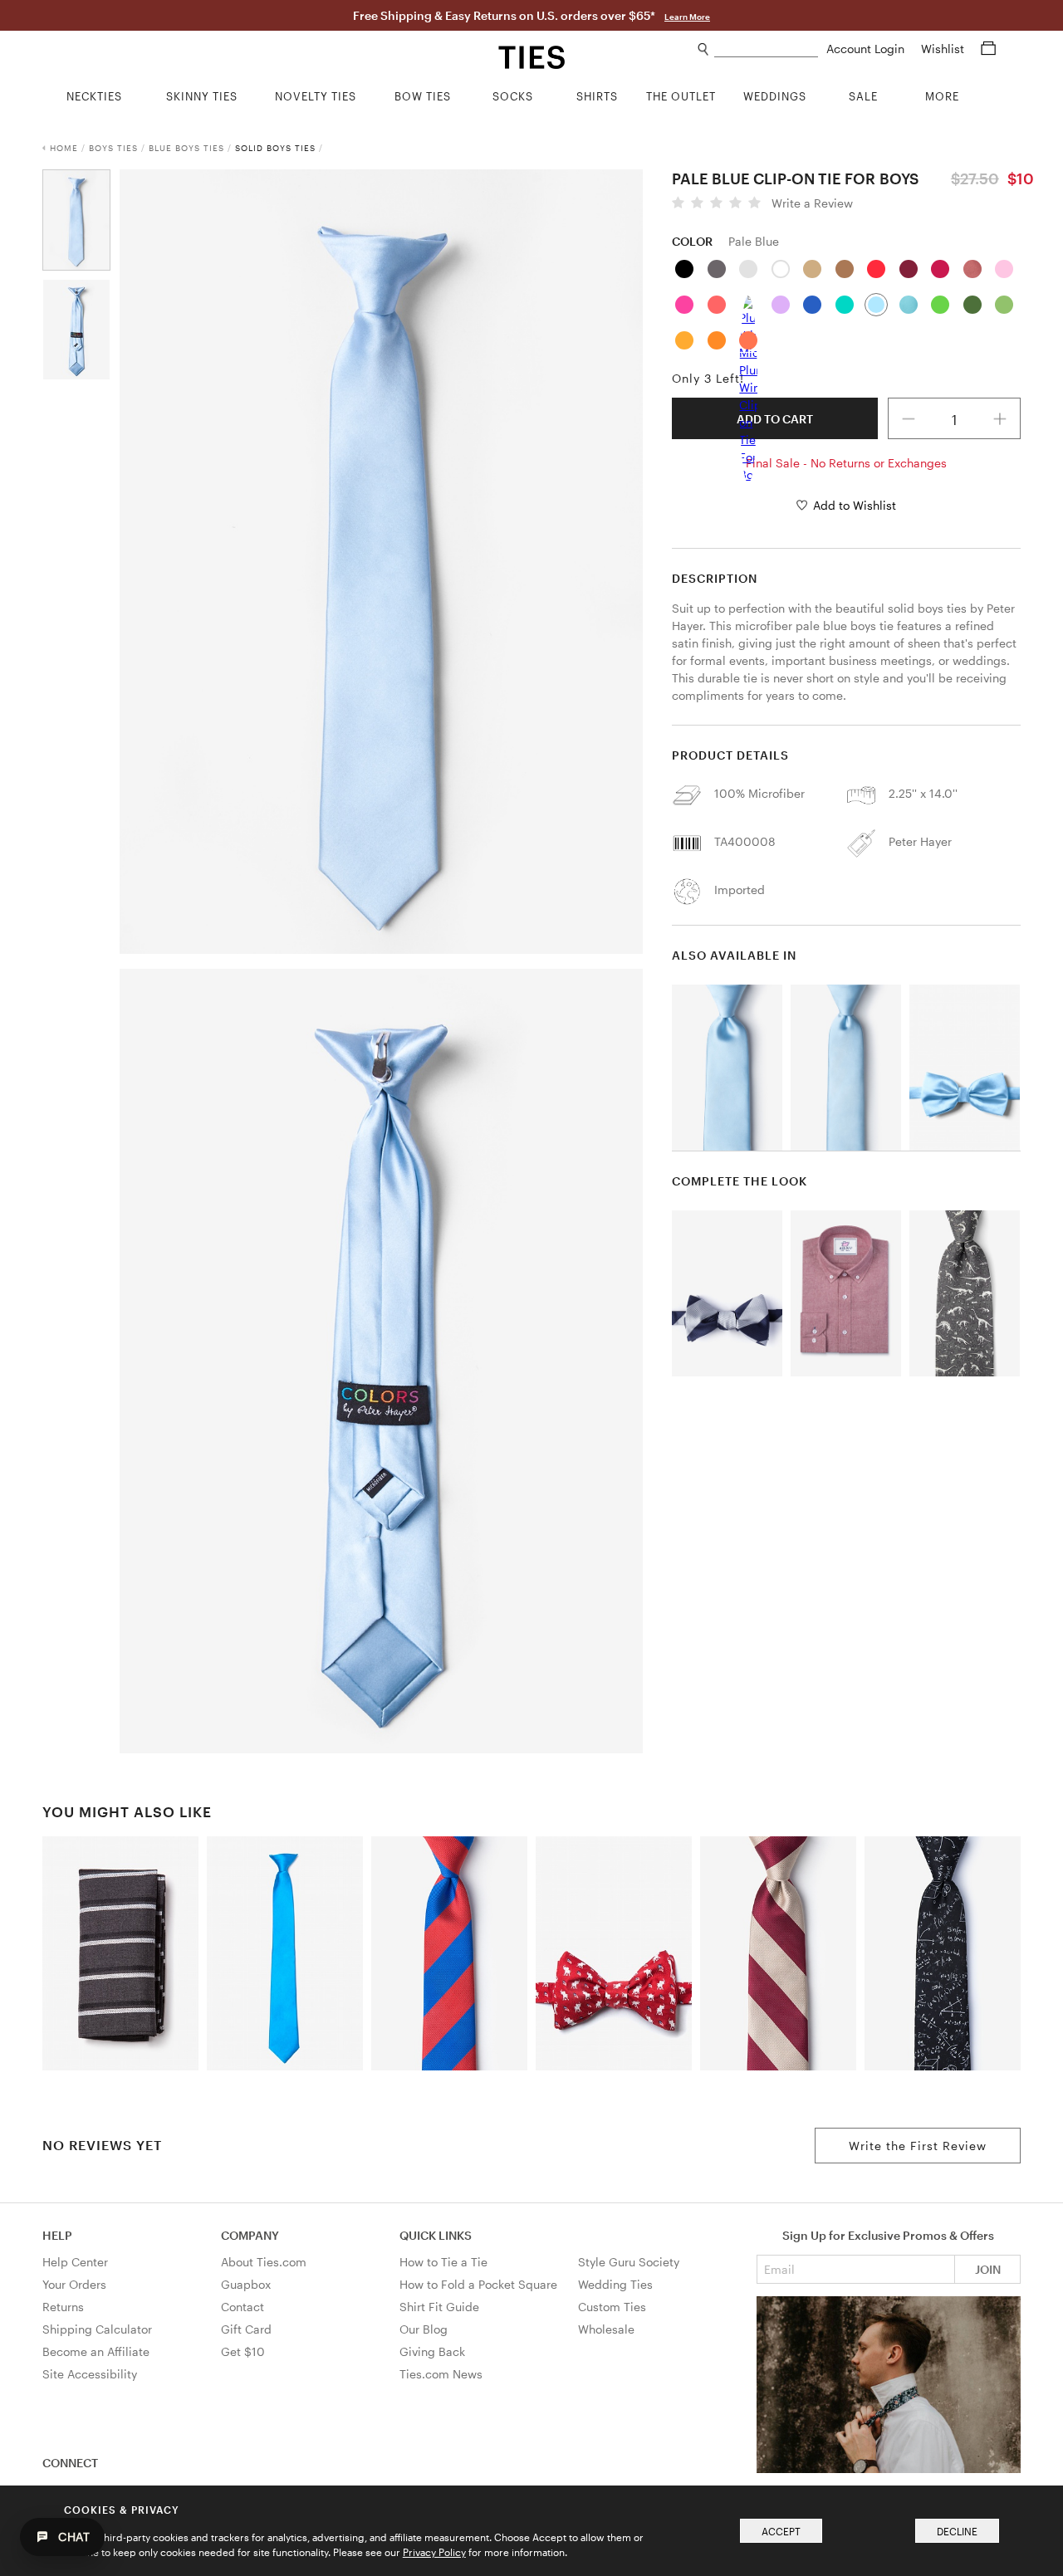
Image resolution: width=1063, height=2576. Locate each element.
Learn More (687, 17)
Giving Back (432, 2351)
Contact (242, 2307)
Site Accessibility (90, 2374)
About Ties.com (264, 2262)
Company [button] (250, 2235)
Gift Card (246, 2329)
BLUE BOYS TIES (186, 148)
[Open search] (704, 49)
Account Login (867, 49)
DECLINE (957, 2531)
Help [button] (57, 2235)
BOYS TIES (113, 148)
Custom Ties (612, 2307)
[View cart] (988, 49)
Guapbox (246, 2284)
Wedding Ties (615, 2284)
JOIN (988, 2269)
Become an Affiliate (96, 2351)
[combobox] (766, 49)
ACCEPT (781, 2531)
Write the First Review (918, 2146)
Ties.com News (441, 2374)
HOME (64, 148)
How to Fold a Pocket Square (478, 2284)
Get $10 (243, 2351)
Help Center (75, 2262)
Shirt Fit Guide (439, 2307)
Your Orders (74, 2284)
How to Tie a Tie (443, 2262)
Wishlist (944, 49)
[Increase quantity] (1000, 418)
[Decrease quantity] (909, 418)
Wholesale (606, 2329)
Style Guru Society (629, 2262)
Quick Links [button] (436, 2235)
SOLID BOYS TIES (275, 148)
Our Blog (424, 2329)
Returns (63, 2307)
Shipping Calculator (97, 2329)
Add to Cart (775, 419)
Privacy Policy (434, 2552)
